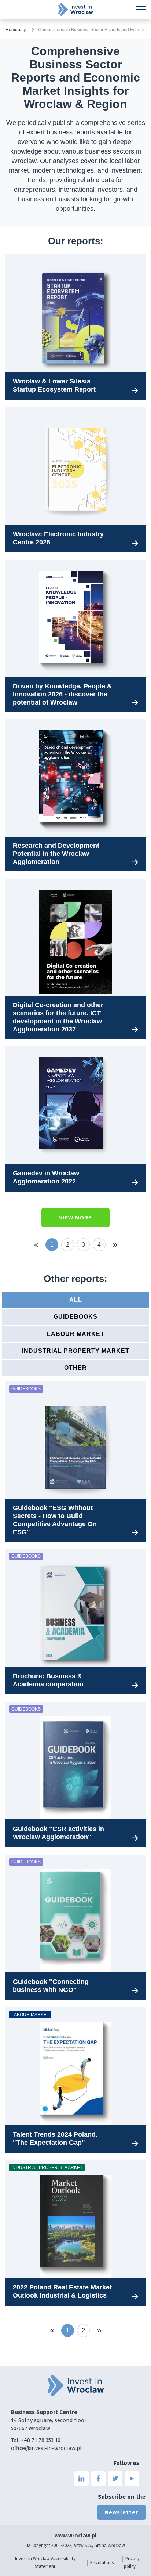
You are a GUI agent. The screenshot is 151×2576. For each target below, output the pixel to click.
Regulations (102, 2563)
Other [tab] (75, 1368)
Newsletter (121, 2512)
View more (75, 1218)
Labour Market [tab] (76, 1334)
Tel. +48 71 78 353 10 (36, 2440)
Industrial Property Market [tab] (76, 1351)
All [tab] (76, 1300)
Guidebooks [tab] (75, 1317)
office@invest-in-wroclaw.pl (46, 2448)
